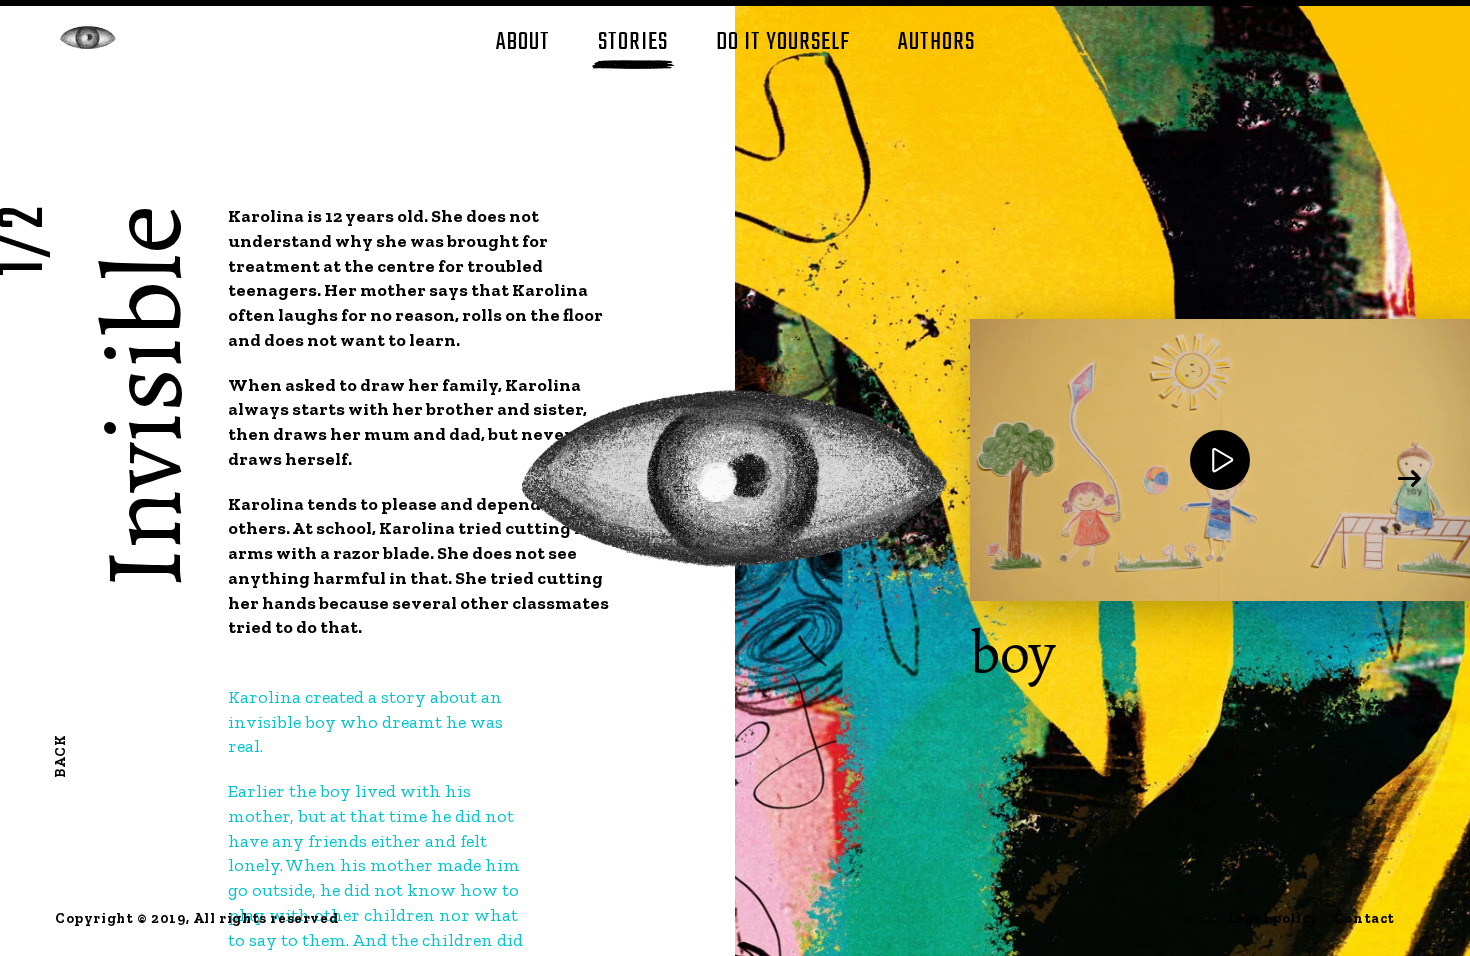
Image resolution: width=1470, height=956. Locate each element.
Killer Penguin (88, 37)
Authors (936, 42)
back (60, 756)
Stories (633, 42)
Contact (1364, 918)
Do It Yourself (783, 42)
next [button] (1410, 478)
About (523, 42)
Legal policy (1273, 918)
